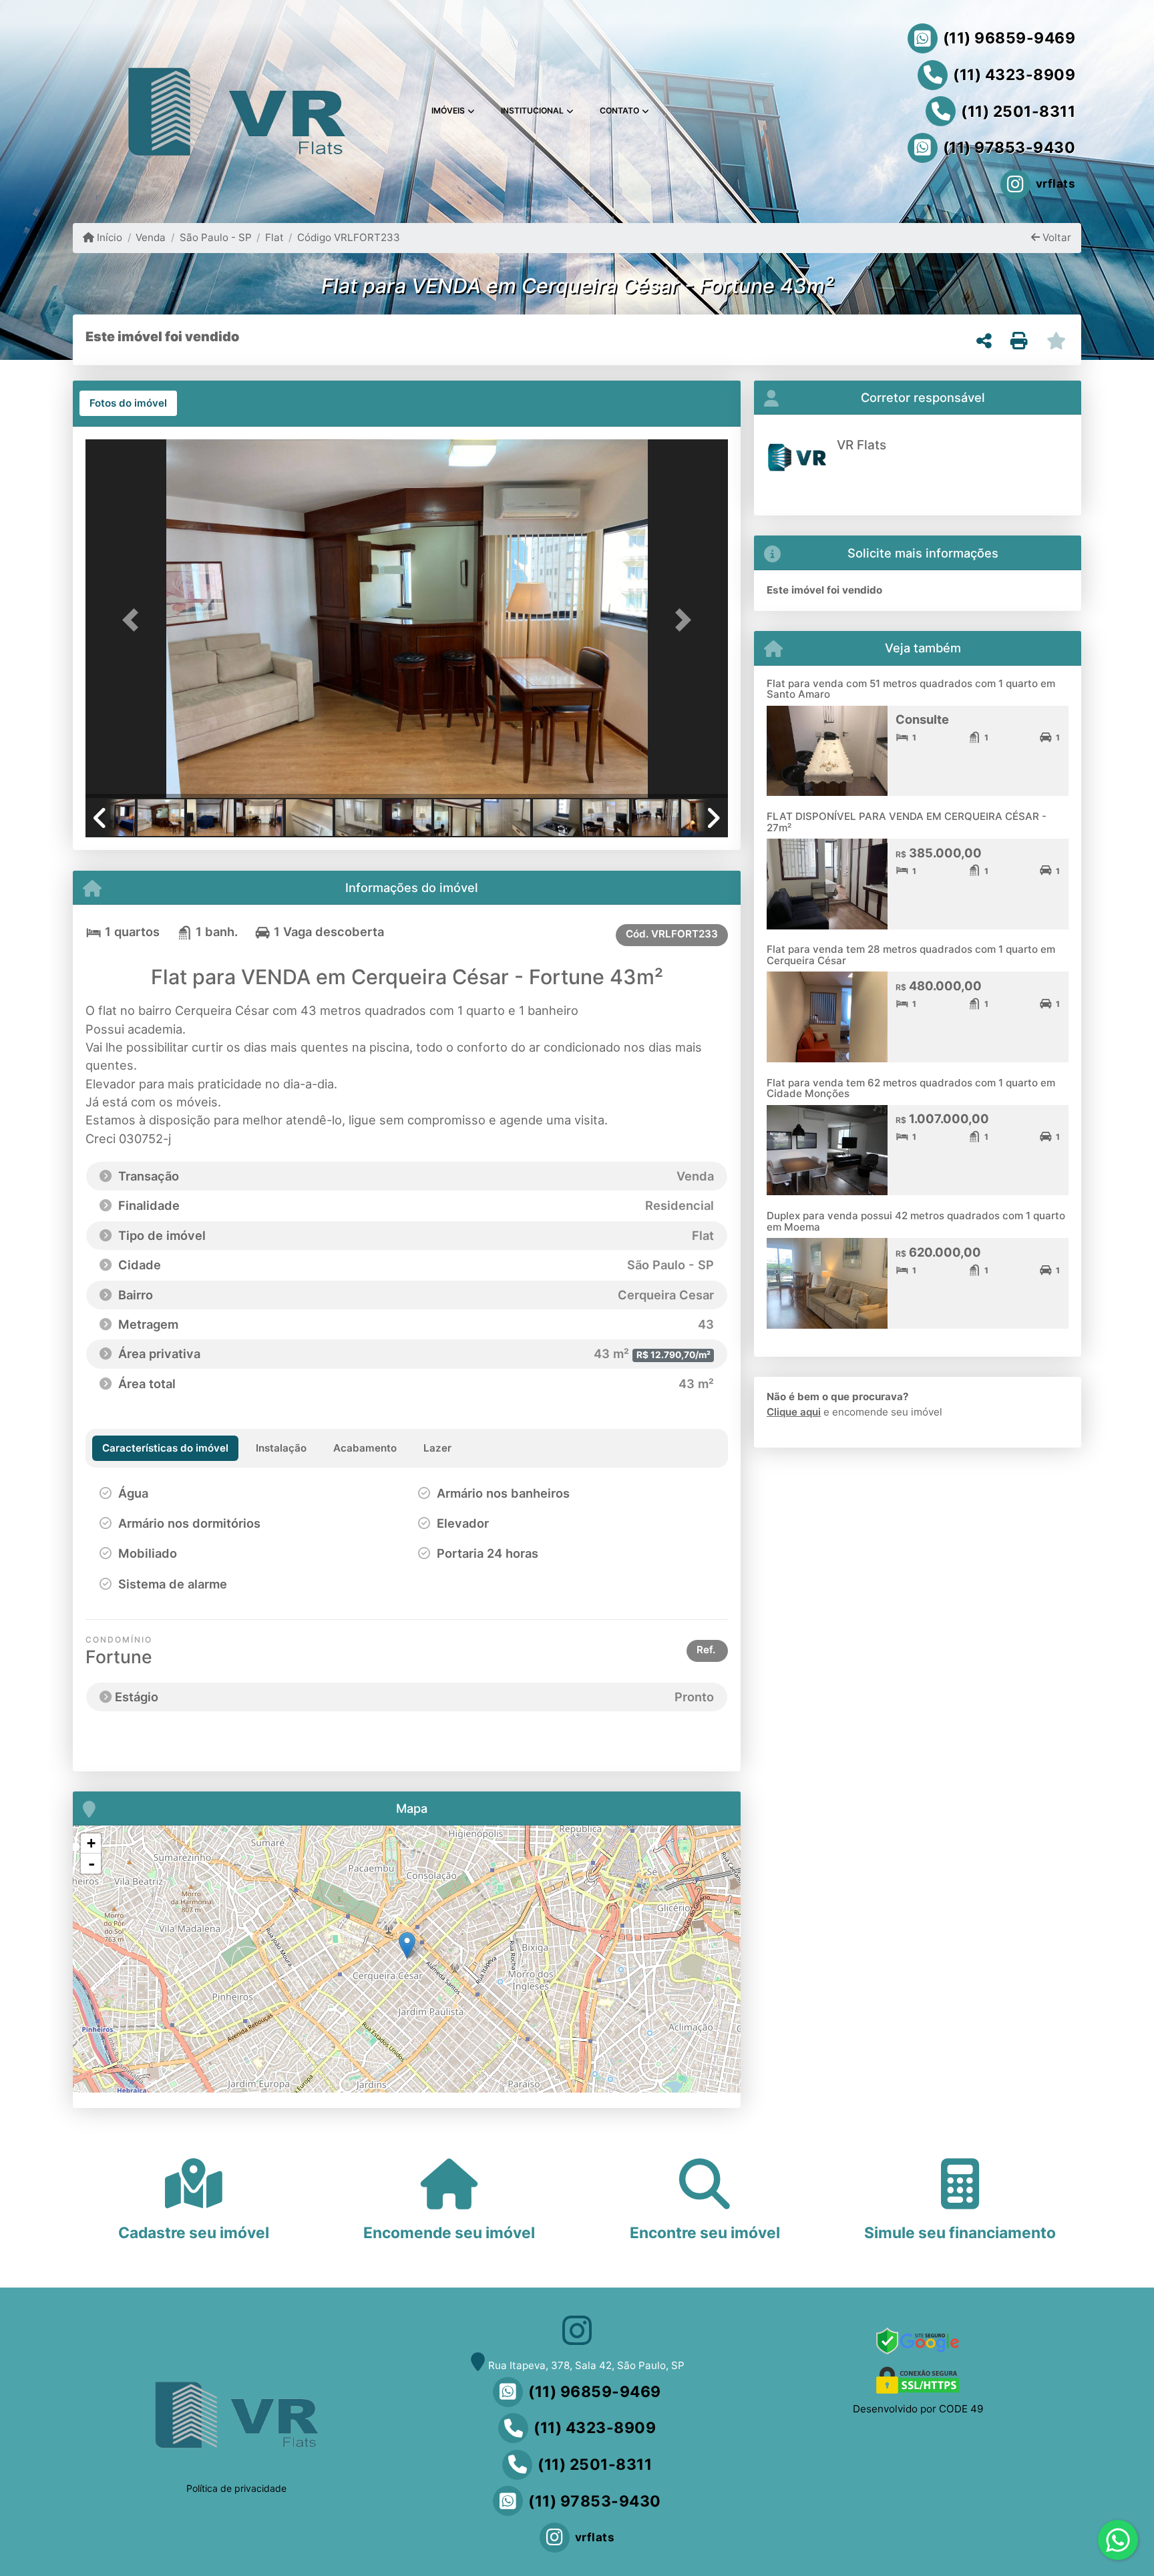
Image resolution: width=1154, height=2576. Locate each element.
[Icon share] (577, 2331)
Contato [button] (619, 111)
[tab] (128, 403)
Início (108, 237)
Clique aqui (794, 1412)
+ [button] (91, 1843)
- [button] (91, 1864)
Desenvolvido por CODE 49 (918, 2409)
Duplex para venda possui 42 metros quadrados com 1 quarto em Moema (916, 1221)
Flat (274, 237)
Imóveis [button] (448, 111)
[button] (134, 620)
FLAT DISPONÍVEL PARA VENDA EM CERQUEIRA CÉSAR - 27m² (907, 822)
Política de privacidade (236, 2488)
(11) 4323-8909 (1014, 75)
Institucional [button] (532, 111)
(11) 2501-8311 (1018, 112)
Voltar (1055, 237)
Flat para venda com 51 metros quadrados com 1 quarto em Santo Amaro (911, 689)
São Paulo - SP (215, 237)
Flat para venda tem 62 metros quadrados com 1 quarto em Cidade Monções (911, 1088)
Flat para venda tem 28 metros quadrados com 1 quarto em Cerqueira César (911, 955)
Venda (151, 237)
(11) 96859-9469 (1009, 38)
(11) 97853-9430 (1009, 148)
